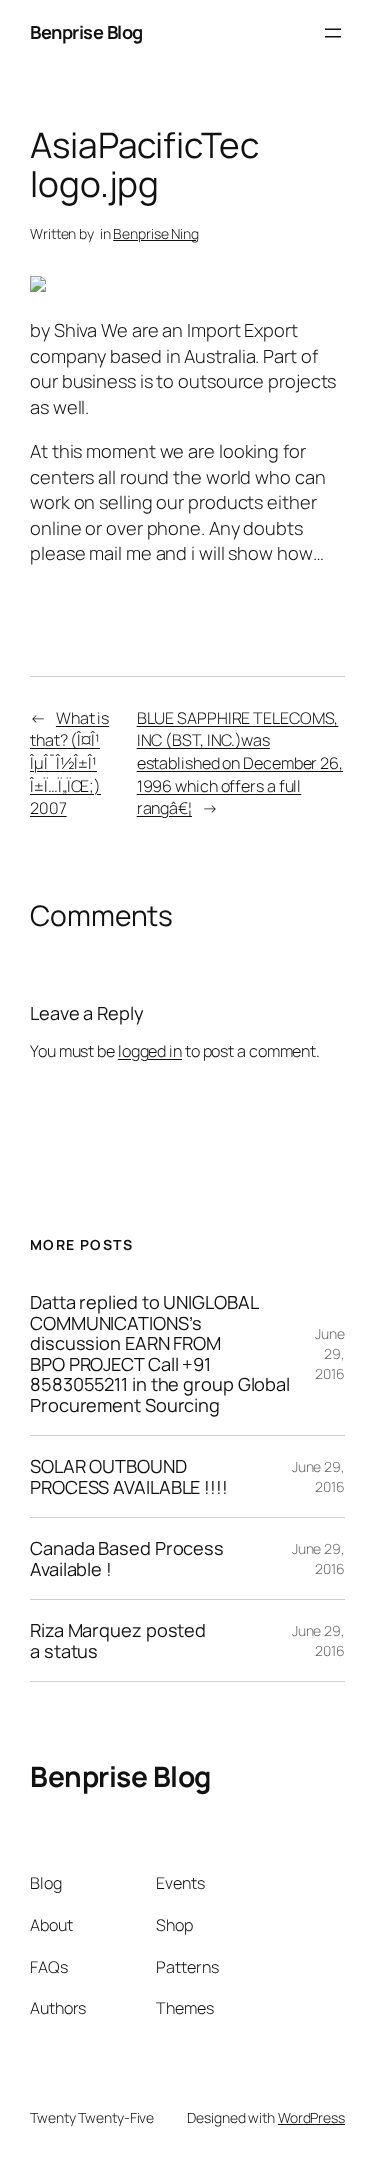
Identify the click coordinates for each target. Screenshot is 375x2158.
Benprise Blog (86, 32)
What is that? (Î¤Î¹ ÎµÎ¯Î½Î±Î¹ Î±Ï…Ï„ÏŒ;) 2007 (69, 763)
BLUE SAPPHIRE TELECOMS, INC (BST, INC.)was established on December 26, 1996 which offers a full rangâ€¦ (240, 763)
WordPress (311, 2117)
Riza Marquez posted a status (118, 1640)
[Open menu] (333, 33)
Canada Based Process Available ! (127, 1558)
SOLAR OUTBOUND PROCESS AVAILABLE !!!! (129, 1476)
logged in (150, 1051)
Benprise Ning (156, 233)
